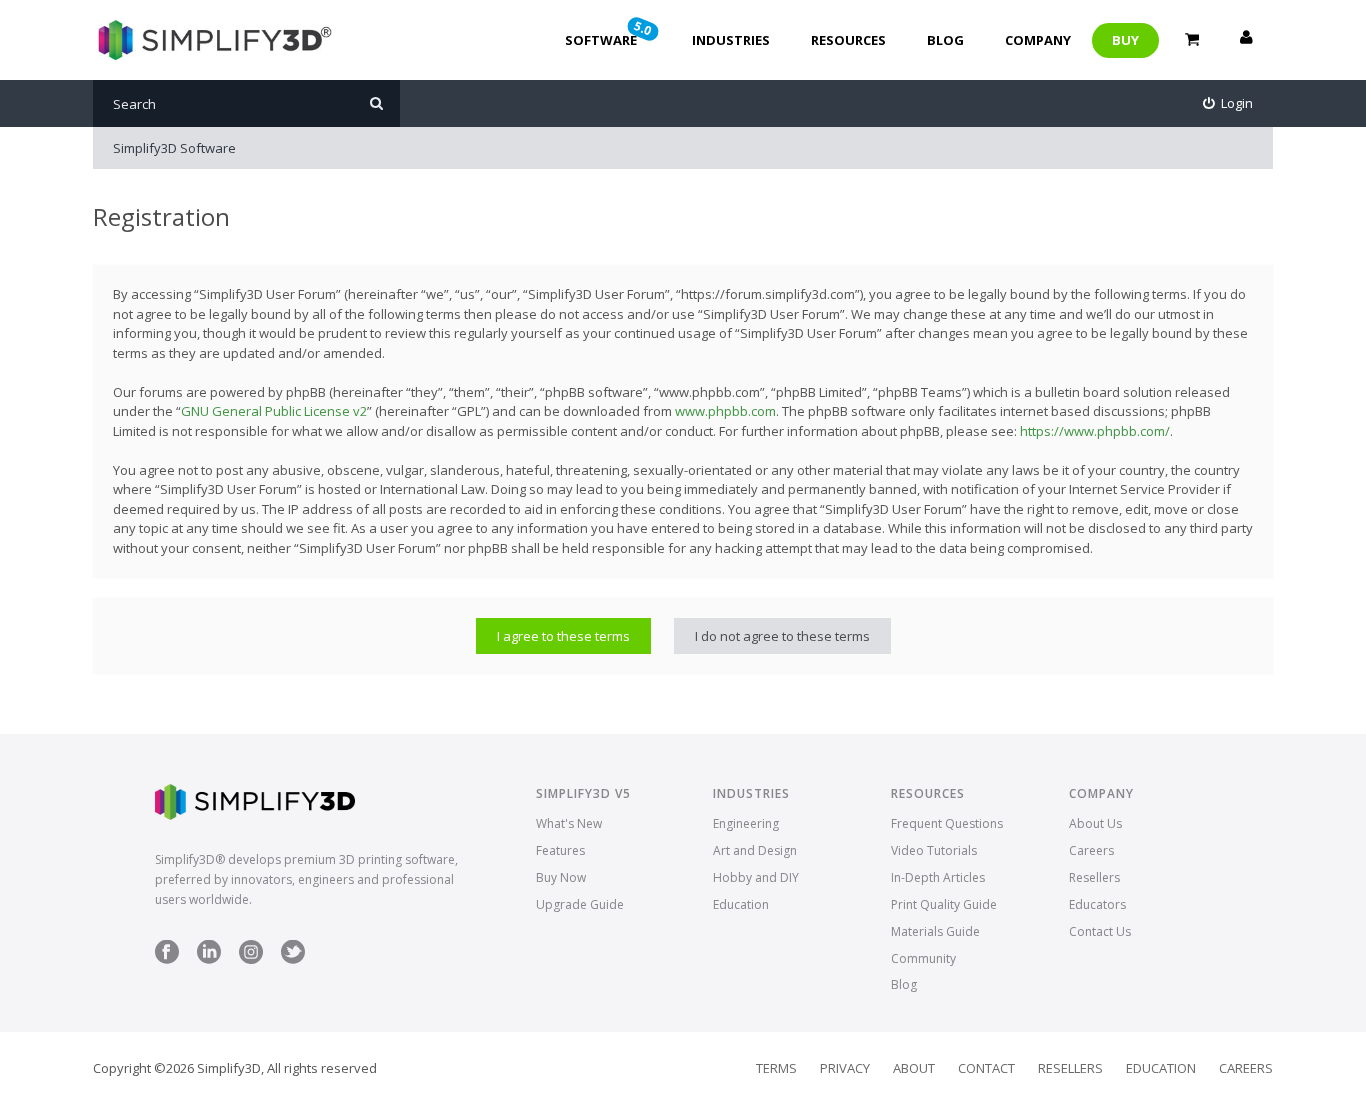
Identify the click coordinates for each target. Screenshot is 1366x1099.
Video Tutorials (934, 850)
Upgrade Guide (580, 904)
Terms (776, 1068)
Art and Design (755, 850)
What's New (569, 823)
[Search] (376, 103)
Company (1038, 40)
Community (923, 958)
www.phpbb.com (725, 411)
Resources (848, 40)
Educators (1097, 904)
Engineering (746, 823)
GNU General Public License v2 (274, 411)
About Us (1095, 823)
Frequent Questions (947, 823)
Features (560, 850)
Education (741, 904)
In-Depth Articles (938, 877)
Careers (1091, 850)
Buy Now (561, 877)
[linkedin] (209, 959)
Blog (945, 40)
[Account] (1246, 40)
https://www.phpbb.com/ (1095, 431)
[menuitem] (1228, 103)
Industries (731, 40)
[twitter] (293, 959)
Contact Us (1100, 931)
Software (610, 33)
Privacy (845, 1068)
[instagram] (251, 959)
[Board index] (212, 40)
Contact (986, 1068)
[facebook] (167, 959)
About (914, 1068)
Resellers (1094, 877)
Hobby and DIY (756, 877)
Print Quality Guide (944, 904)
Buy (1125, 40)
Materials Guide (935, 931)
